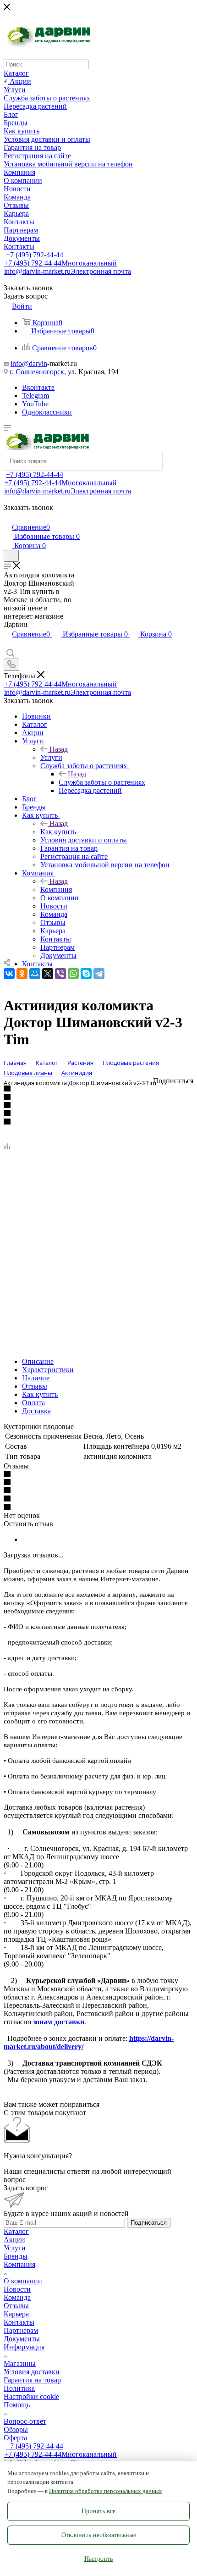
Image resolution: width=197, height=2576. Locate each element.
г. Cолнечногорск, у (40, 372)
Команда (17, 2297)
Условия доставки (32, 2372)
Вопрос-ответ (25, 2421)
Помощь (17, 2405)
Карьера (16, 2314)
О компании (23, 2281)
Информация (24, 2347)
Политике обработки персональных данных (106, 2491)
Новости (17, 2289)
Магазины (20, 2363)
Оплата (33, 1403)
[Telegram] (99, 974)
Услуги (51, 757)
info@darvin (29, 363)
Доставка (36, 1411)
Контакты (19, 2322)
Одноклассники (47, 412)
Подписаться (149, 2223)
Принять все (98, 2511)
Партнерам (21, 2330)
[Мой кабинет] (8, 518)
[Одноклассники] (22, 974)
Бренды (16, 2256)
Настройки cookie (31, 2396)
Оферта (15, 2438)
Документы (22, 2339)
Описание (38, 1361)
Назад (59, 749)
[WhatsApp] (73, 974)
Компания (56, 889)
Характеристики (48, 1370)
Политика (19, 2388)
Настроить (98, 2559)
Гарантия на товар (32, 2380)
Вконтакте (38, 387)
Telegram (36, 396)
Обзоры (16, 2429)
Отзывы (35, 1386)
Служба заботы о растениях (102, 782)
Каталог (16, 2231)
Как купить (58, 832)
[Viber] (60, 974)
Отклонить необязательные (99, 2535)
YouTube (35, 404)
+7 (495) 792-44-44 (35, 255)
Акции (14, 2240)
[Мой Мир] (35, 974)
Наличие (36, 1378)
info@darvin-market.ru (68, 271)
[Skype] (86, 974)
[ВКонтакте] (9, 974)
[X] (48, 974)
